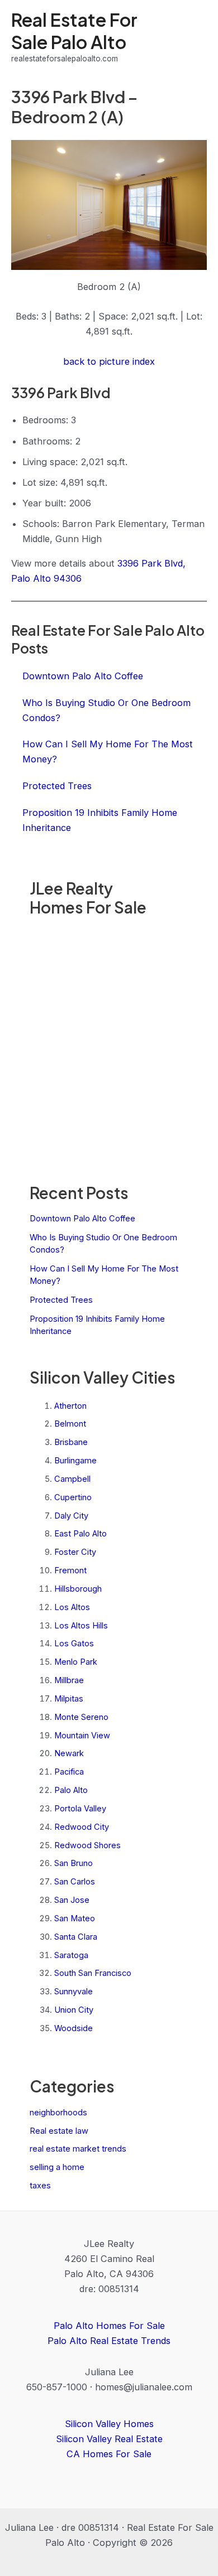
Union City (74, 2010)
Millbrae (69, 1680)
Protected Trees (61, 1300)
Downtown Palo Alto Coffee (82, 1219)
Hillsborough (78, 1589)
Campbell (72, 1479)
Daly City (71, 1516)
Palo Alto (71, 1790)
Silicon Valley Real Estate (109, 2439)
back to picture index (109, 361)
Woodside (74, 2028)
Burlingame (75, 1461)
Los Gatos (74, 1644)
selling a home (57, 2167)
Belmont (70, 1424)
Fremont (70, 1570)
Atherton (70, 1406)
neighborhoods (58, 2113)
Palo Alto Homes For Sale (109, 2326)
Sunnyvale (74, 1992)
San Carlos (75, 1882)
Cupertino (73, 1497)
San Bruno (74, 1863)
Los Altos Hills (81, 1626)
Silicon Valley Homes (109, 2424)
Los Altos (72, 1607)
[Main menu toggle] (194, 37)
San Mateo (75, 1918)
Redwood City (82, 1827)
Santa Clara (76, 1937)
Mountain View (82, 1736)
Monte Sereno (81, 1717)
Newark (69, 1753)
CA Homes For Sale (109, 2454)
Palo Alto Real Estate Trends (109, 2341)
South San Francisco (93, 1973)
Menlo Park (76, 1662)
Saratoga (71, 1955)
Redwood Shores (87, 1845)
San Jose (72, 1900)
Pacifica (69, 1772)
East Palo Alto (80, 1534)
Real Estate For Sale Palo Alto (74, 30)
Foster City (75, 1552)
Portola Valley (80, 1809)
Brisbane (71, 1442)
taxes (40, 2186)
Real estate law (59, 2131)
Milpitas (69, 1699)
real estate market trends (78, 2149)
